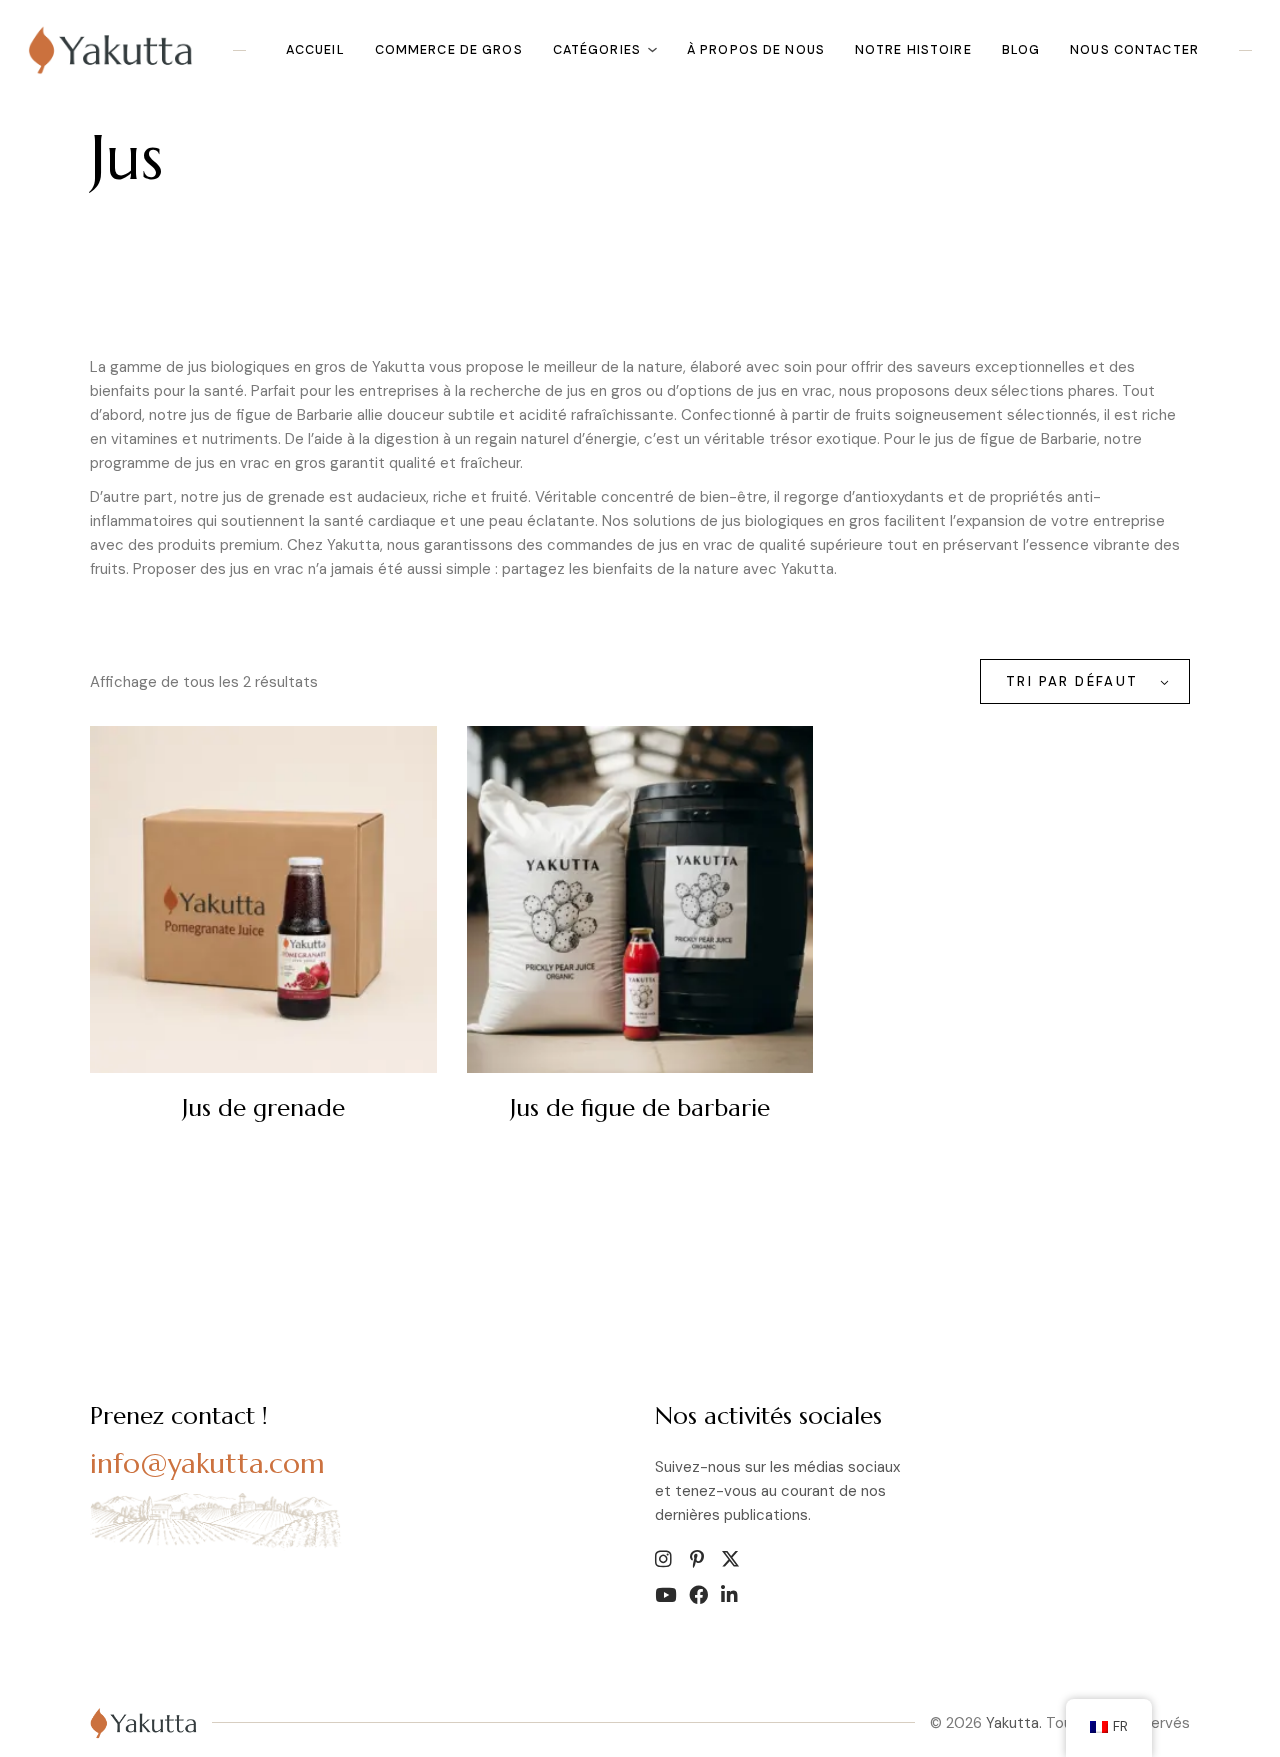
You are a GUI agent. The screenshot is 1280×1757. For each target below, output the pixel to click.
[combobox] (1085, 681)
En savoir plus (466, 1115)
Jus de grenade (263, 1108)
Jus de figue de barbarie (640, 1108)
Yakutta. (1014, 1723)
